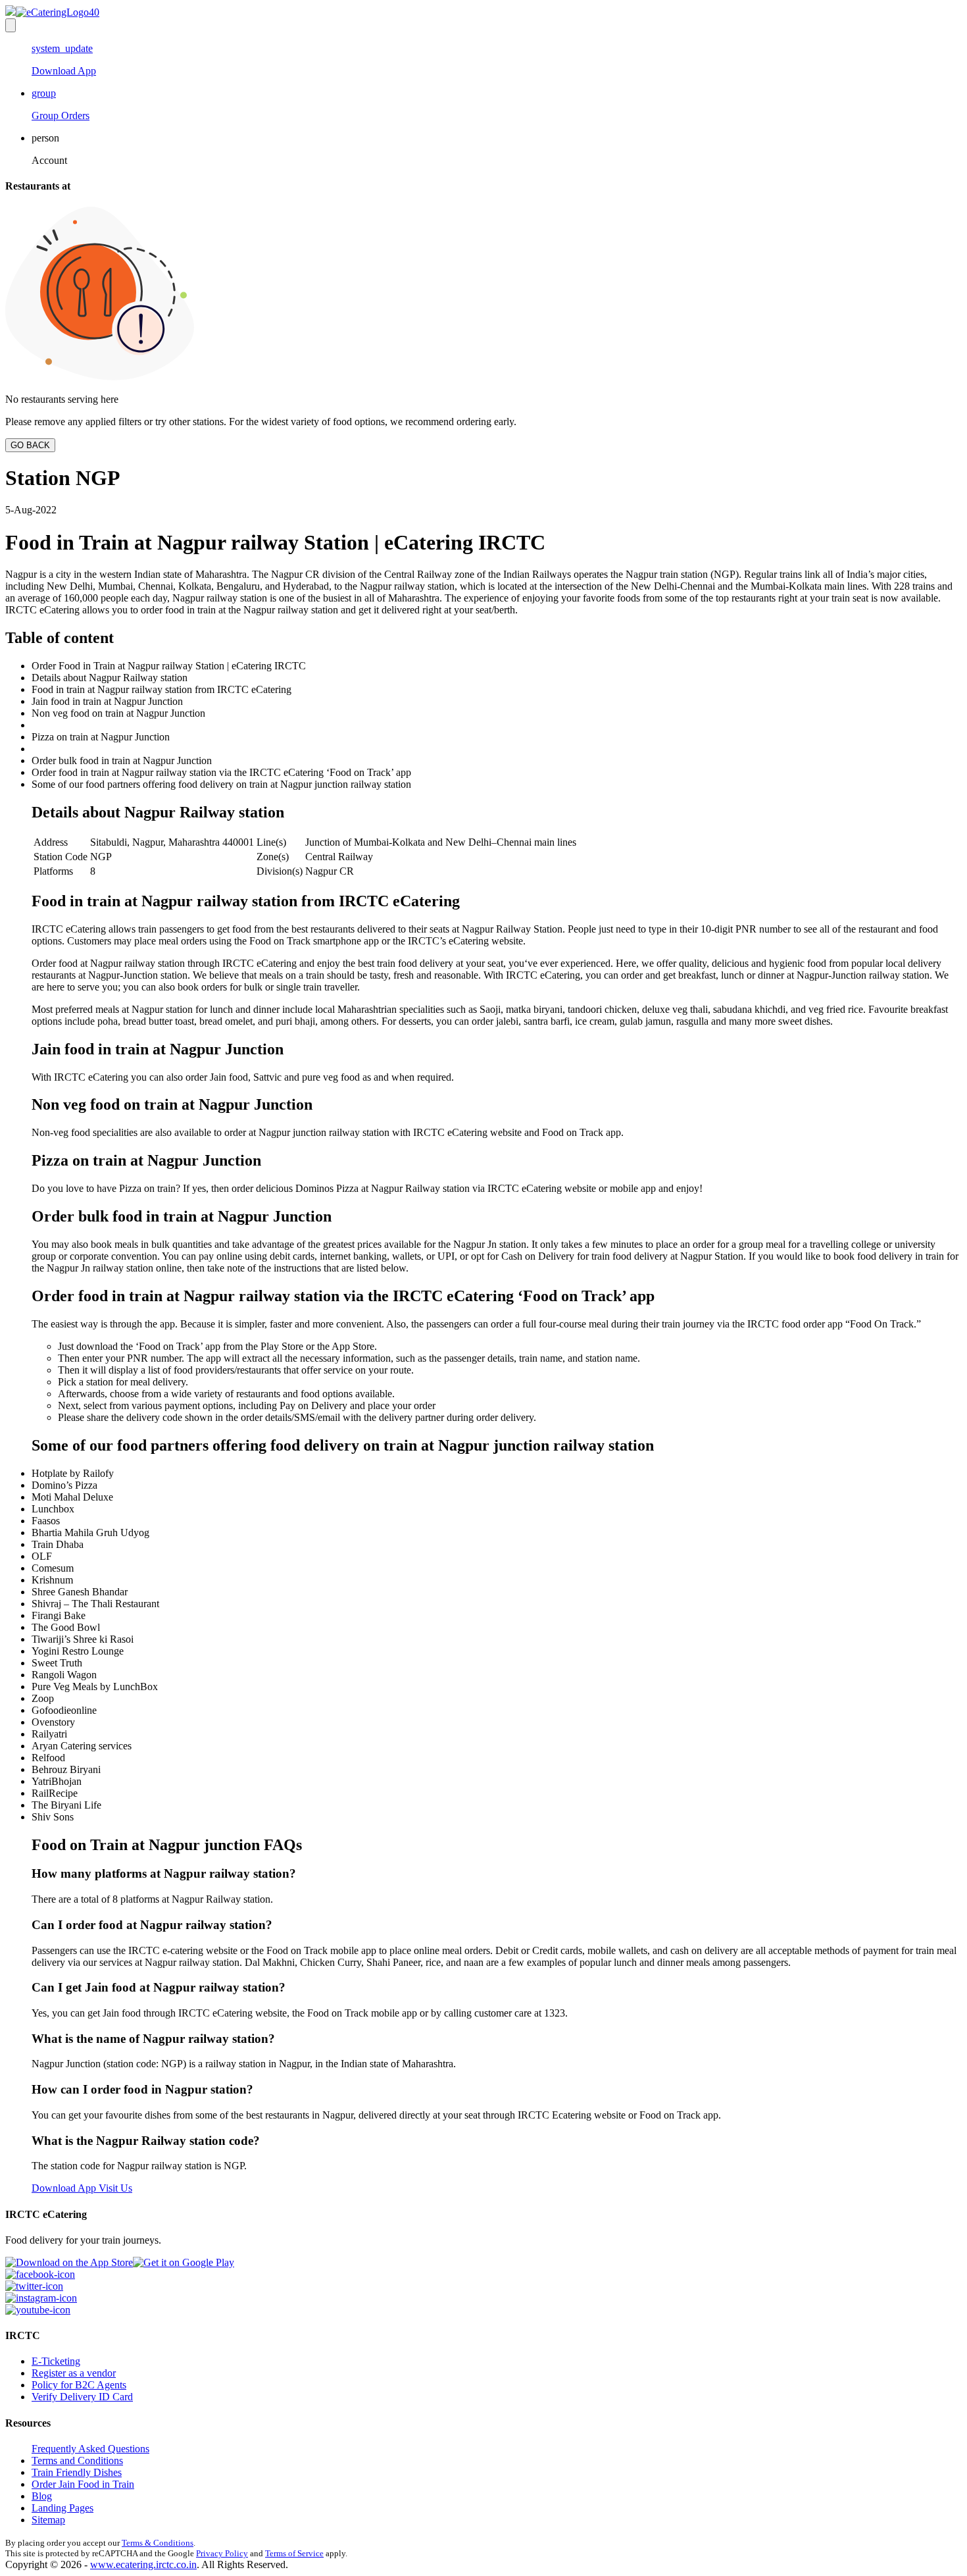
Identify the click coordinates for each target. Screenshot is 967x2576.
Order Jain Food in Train (83, 2484)
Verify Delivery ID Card (82, 2397)
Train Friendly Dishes (77, 2472)
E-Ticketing (56, 2361)
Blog (42, 2496)
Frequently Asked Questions (90, 2449)
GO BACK (30, 445)
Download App (64, 2188)
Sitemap (48, 2520)
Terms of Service (294, 2553)
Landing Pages (62, 2508)
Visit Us (114, 2188)
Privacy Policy (222, 2553)
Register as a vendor (74, 2373)
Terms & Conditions (158, 2543)
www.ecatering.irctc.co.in (143, 2564)
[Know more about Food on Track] (52, 12)
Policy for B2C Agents (79, 2385)
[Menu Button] (11, 25)
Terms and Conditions (77, 2460)
